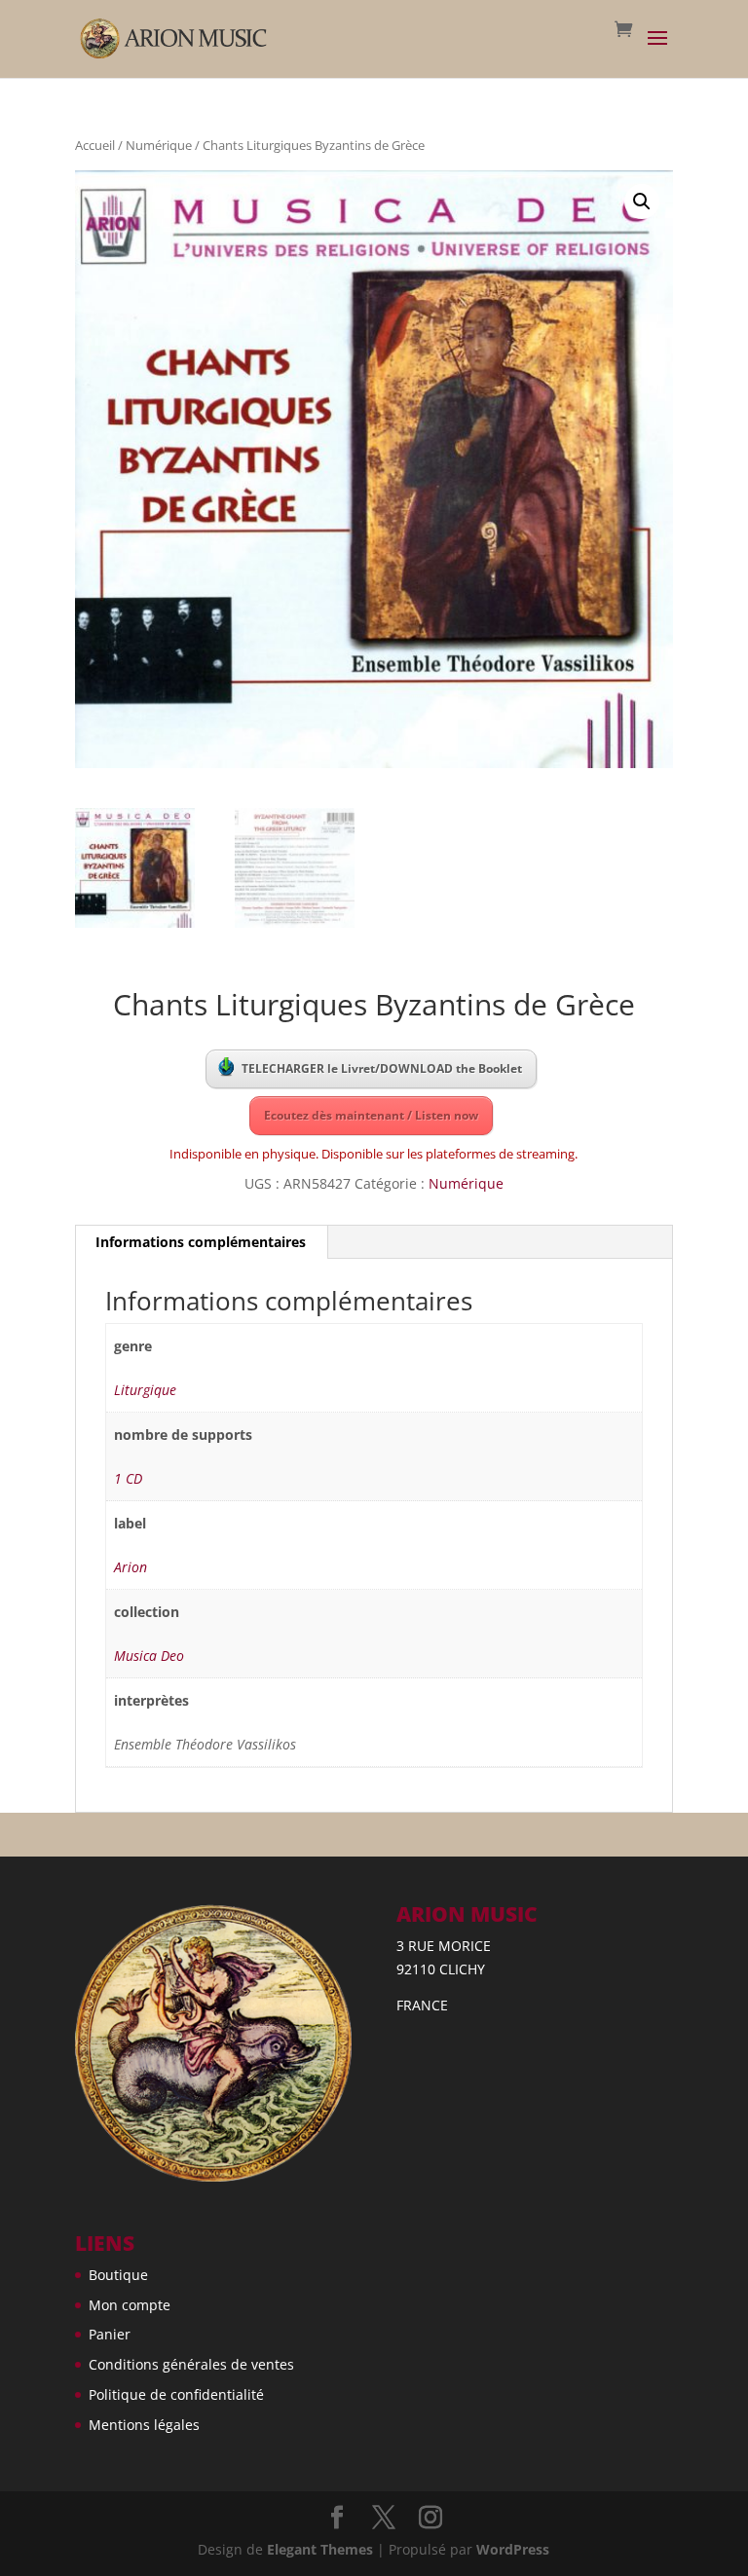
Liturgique (145, 1390)
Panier (110, 2334)
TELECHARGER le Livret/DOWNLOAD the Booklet (382, 1068)
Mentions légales (144, 2425)
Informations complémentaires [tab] (201, 1242)
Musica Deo (149, 1656)
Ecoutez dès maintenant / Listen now (371, 1115)
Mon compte (130, 2305)
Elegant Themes (320, 2549)
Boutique (118, 2275)
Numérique (159, 145)
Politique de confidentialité (176, 2394)
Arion (131, 1567)
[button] (642, 202)
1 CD (128, 1478)
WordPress (513, 2549)
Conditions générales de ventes (191, 2364)
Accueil (95, 145)
